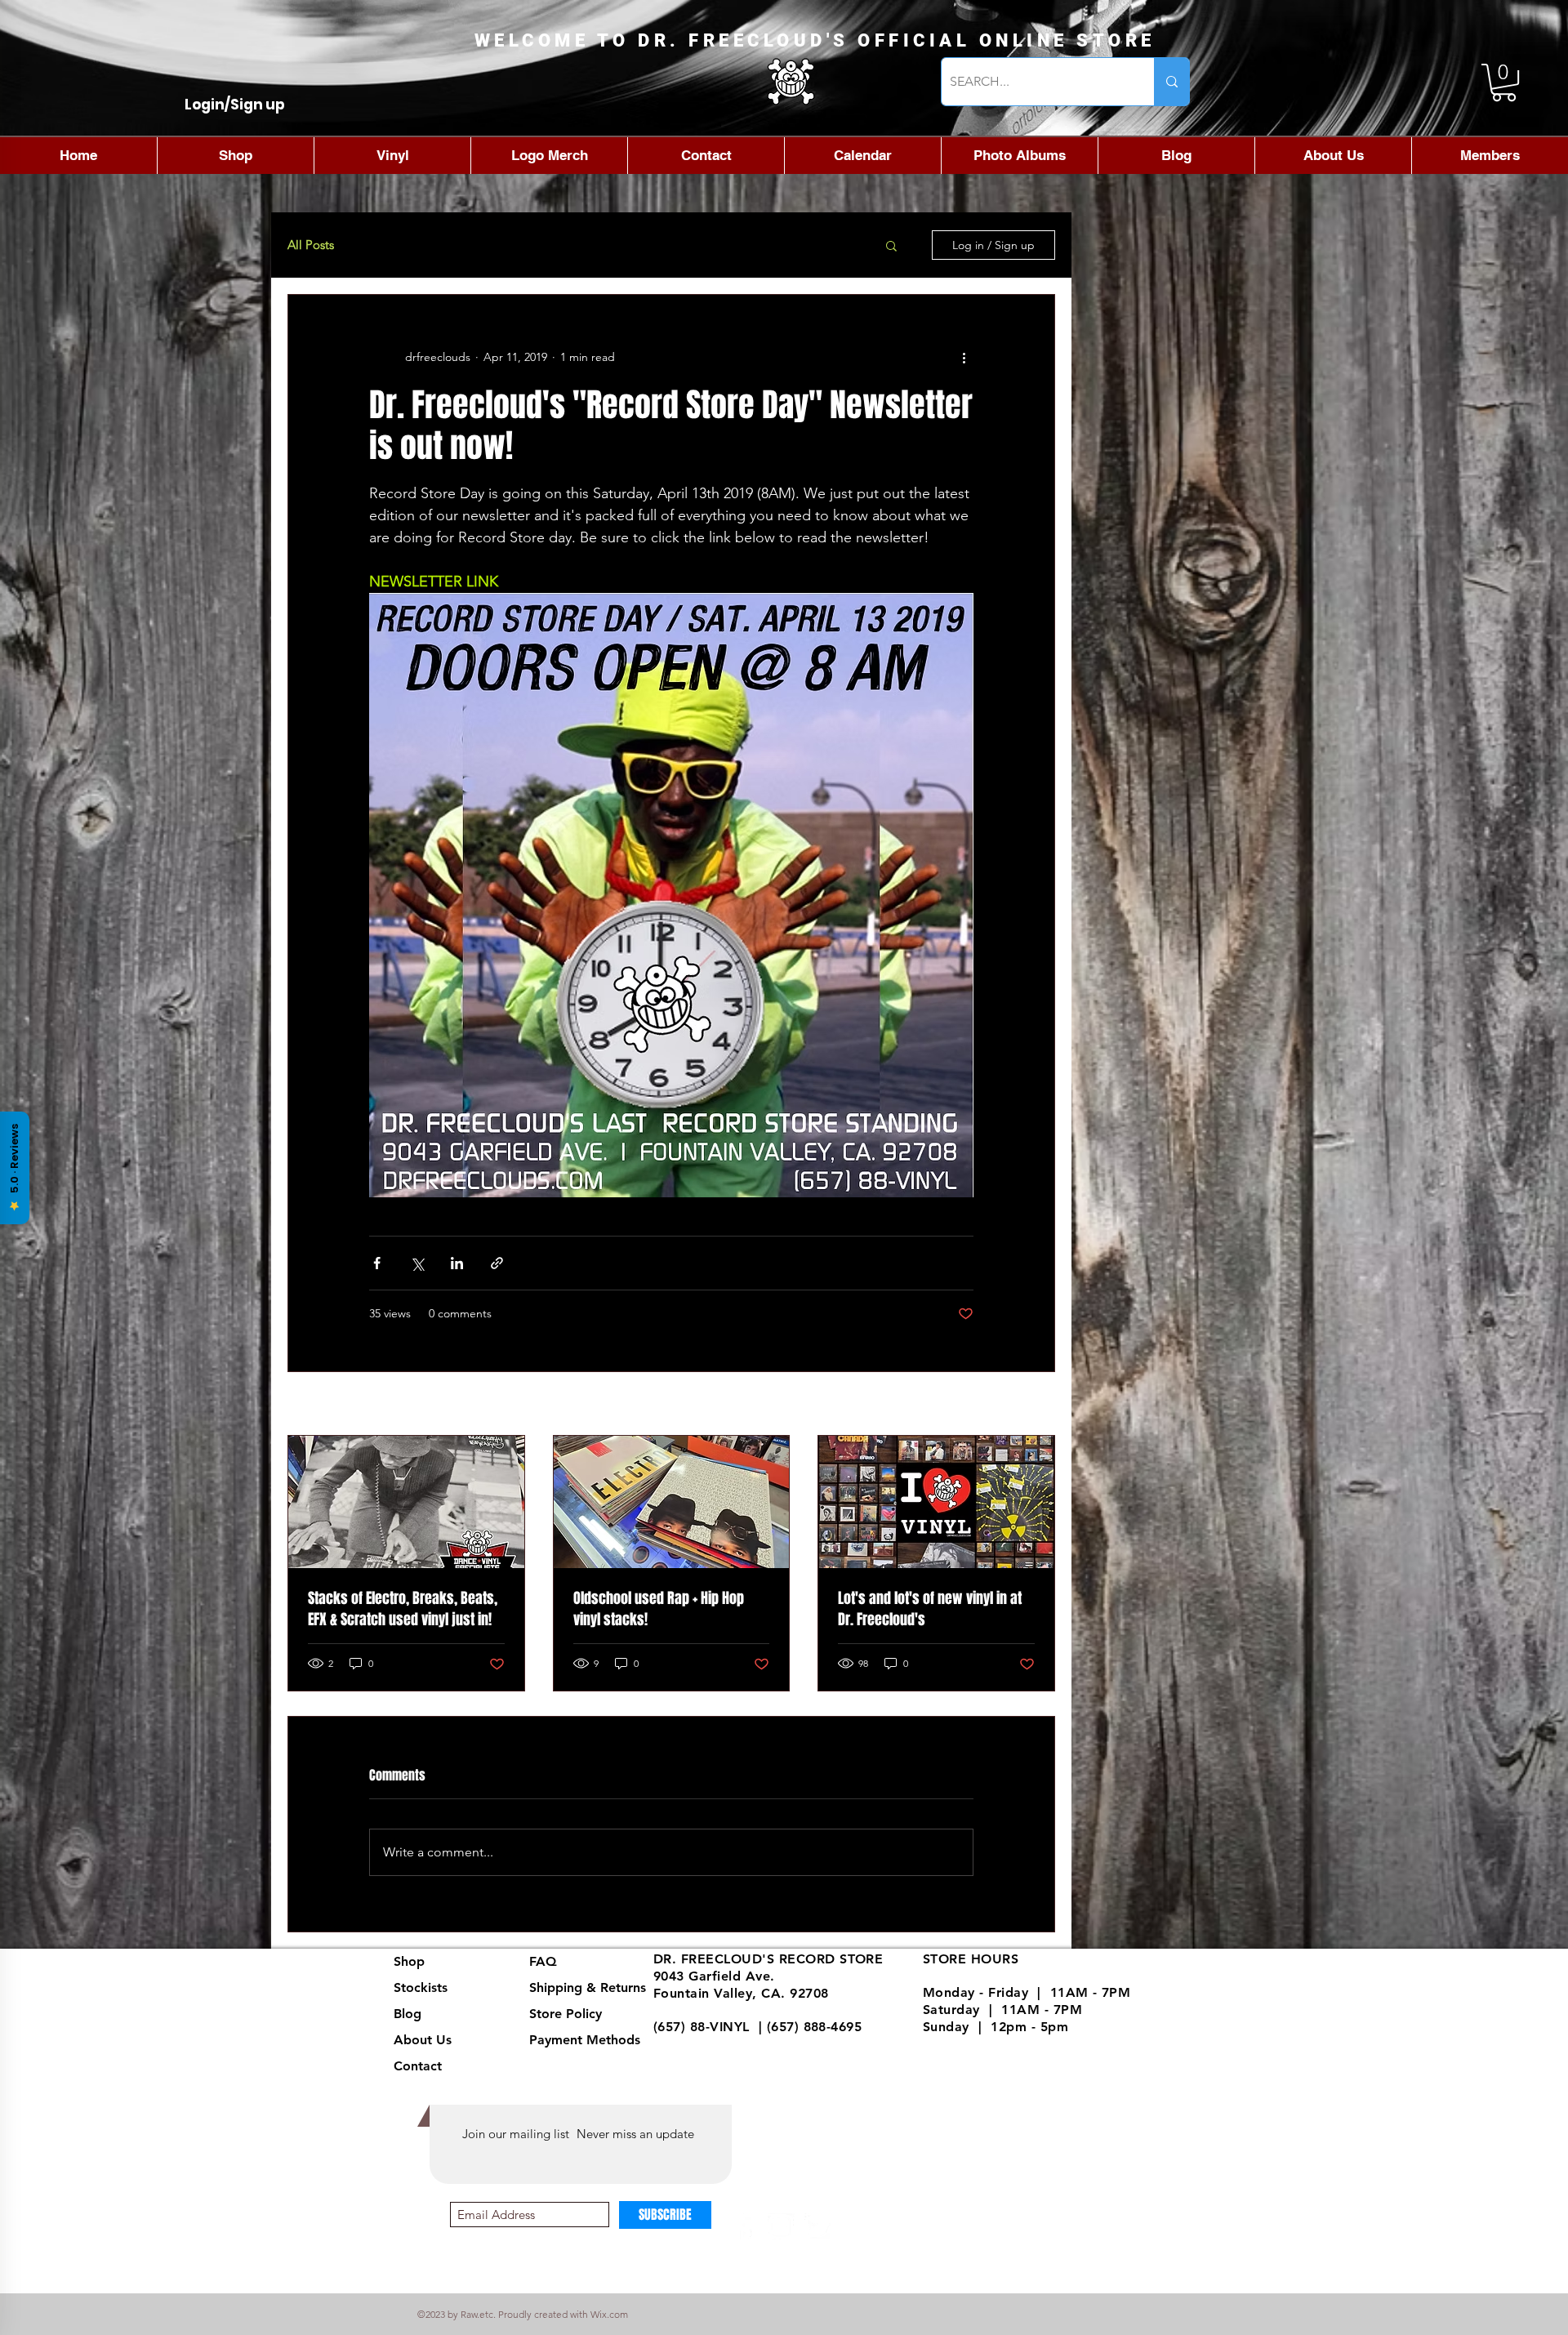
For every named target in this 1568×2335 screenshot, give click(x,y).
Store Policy (566, 2014)
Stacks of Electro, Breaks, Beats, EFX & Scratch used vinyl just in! (403, 1609)
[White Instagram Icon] (781, 2227)
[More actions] (964, 357)
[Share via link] (497, 1263)
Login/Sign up (235, 105)
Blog (408, 2014)
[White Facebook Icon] (745, 2227)
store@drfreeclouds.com (732, 2044)
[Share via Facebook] (377, 1263)
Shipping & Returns (588, 1987)
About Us (423, 2040)
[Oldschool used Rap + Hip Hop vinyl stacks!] (672, 1502)
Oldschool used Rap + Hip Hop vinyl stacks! (659, 1609)
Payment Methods (587, 2040)
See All (1037, 1405)
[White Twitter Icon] (817, 2227)
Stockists (421, 1987)
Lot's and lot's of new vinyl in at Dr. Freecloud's (930, 1609)
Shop (409, 1961)
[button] (1504, 82)
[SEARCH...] (1172, 82)
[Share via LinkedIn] (457, 1263)
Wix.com (609, 2314)
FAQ (543, 1961)
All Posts (311, 245)
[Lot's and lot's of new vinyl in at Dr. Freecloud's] (936, 1502)
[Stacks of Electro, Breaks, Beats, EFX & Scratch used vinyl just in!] (406, 1502)
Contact (418, 2066)
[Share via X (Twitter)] (417, 1263)
